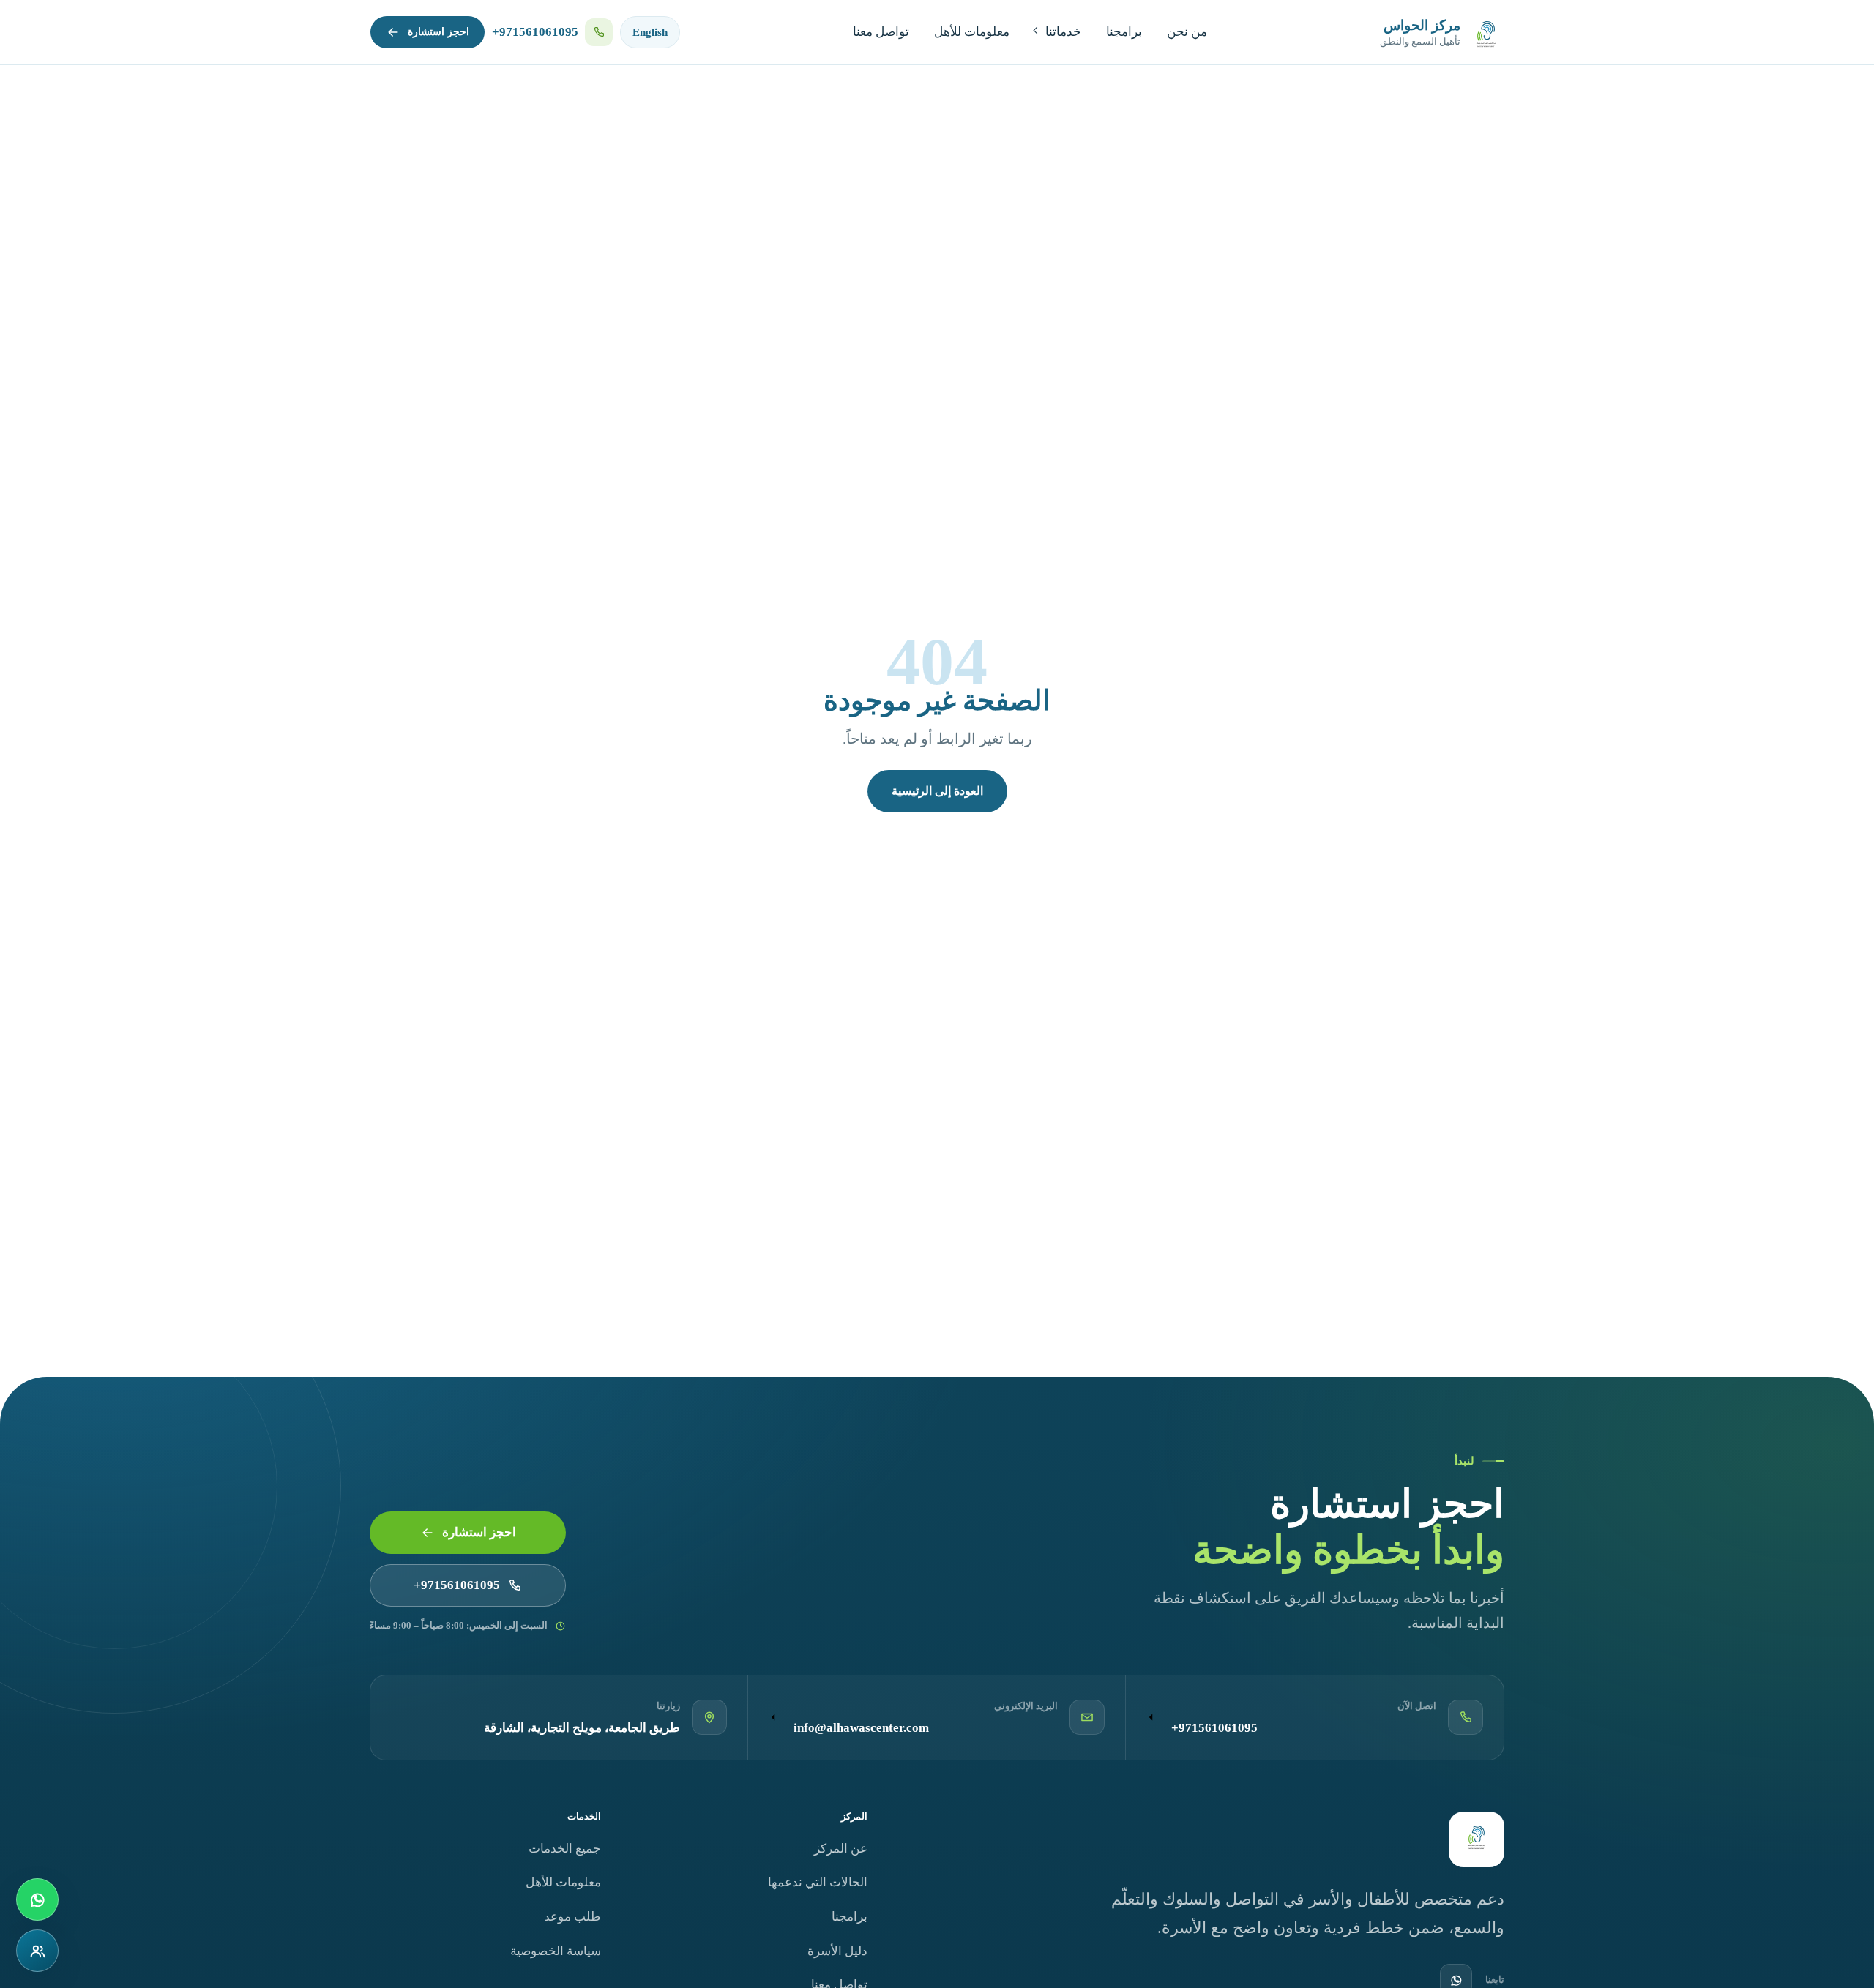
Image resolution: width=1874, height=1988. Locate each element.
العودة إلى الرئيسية (937, 791)
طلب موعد (572, 1917)
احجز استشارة (438, 32)
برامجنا (1124, 32)
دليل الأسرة (837, 1951)
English (650, 32)
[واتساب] (37, 1899)
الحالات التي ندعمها (818, 1882)
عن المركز (841, 1849)
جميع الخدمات (565, 1849)
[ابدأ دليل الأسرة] (37, 1951)
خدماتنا (1063, 32)
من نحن (1187, 32)
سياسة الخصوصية (556, 1951)
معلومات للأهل (972, 32)
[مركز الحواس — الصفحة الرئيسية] (1477, 1839)
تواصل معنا (881, 32)
